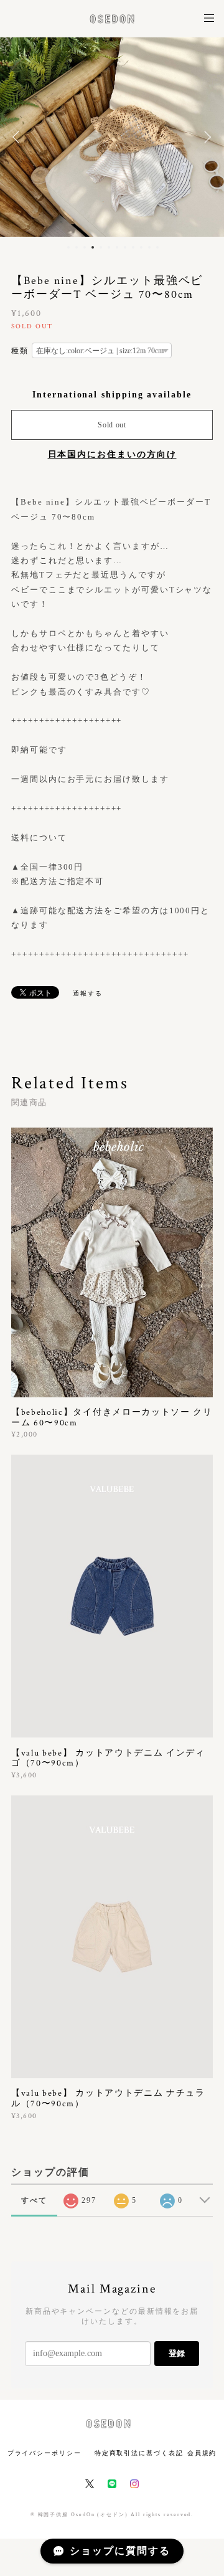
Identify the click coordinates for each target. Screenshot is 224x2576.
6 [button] (109, 247)
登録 (177, 2353)
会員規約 (202, 2453)
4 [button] (93, 247)
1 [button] (68, 247)
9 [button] (133, 247)
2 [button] (77, 247)
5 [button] (101, 247)
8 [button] (125, 247)
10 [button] (141, 247)
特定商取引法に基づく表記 (139, 2453)
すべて (34, 2200)
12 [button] (157, 247)
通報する (88, 993)
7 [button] (117, 247)
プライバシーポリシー (44, 2453)
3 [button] (85, 247)
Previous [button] (19, 137)
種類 (20, 351)
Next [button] (205, 137)
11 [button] (149, 247)
